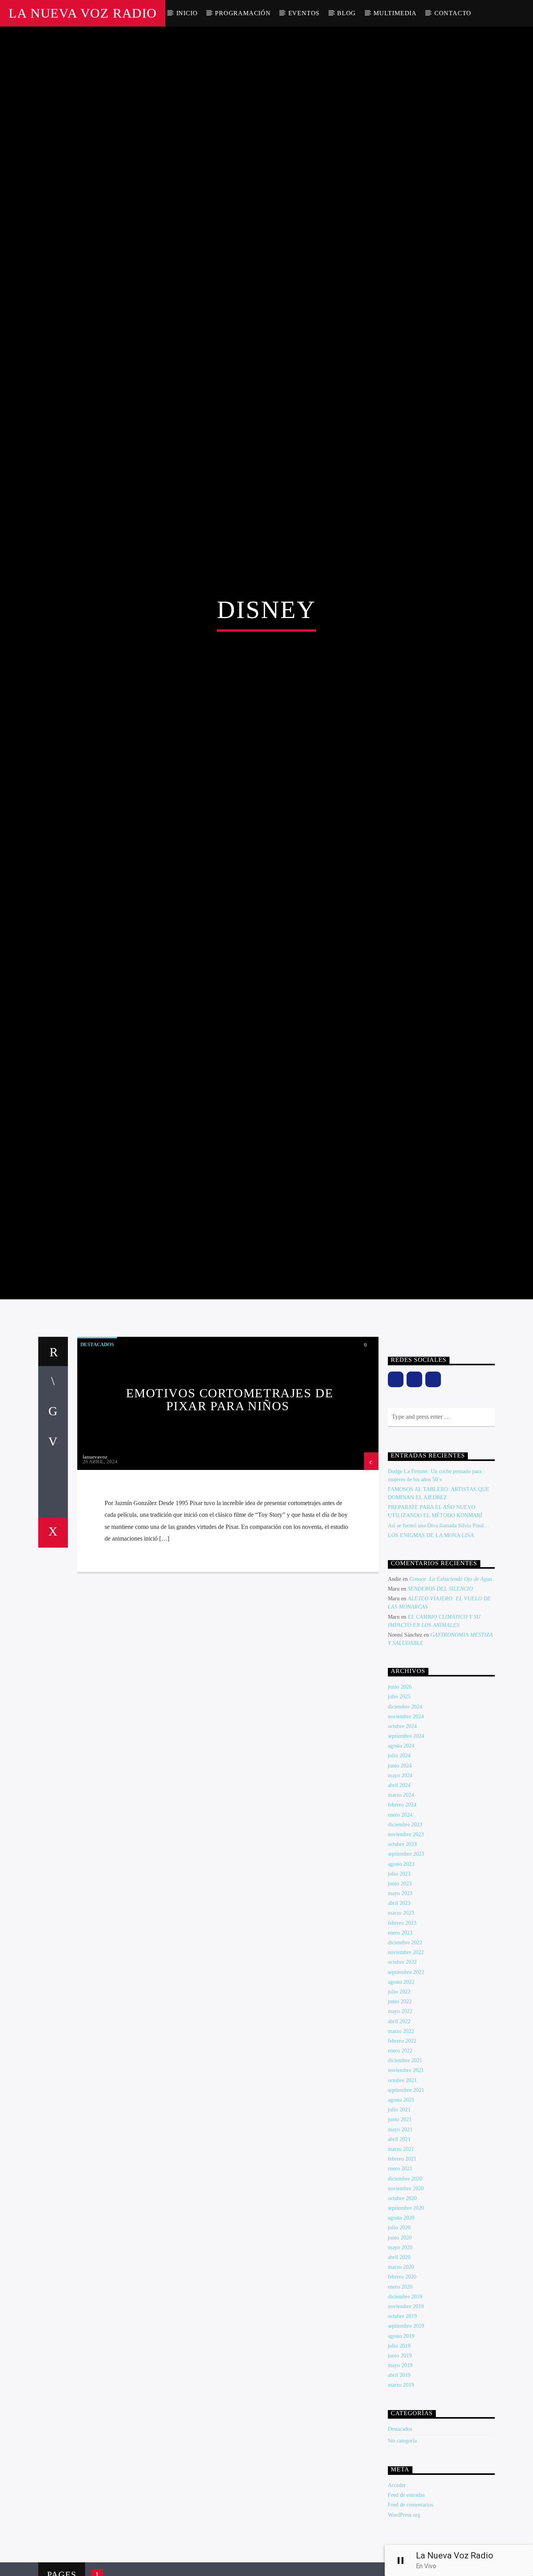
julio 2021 (399, 2233)
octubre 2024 (402, 1849)
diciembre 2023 (405, 1948)
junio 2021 (400, 2242)
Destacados (97, 1467)
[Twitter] (433, 1502)
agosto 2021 (401, 2223)
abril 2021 (399, 2262)
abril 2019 (399, 2498)
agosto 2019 (401, 2459)
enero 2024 (400, 1937)
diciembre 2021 (405, 2183)
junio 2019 (400, 2479)
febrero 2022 (402, 2164)
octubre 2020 (402, 2321)
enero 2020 (400, 2409)
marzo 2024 (401, 1918)
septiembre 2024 (406, 1859)
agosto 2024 (401, 1869)
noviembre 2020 (406, 2311)
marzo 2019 (401, 2508)
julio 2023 (399, 1997)
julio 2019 (399, 2469)
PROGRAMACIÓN (243, 13)
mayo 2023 (400, 2016)
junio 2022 (400, 2124)
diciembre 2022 (405, 2066)
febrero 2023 (402, 2046)
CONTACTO (453, 13)
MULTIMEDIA (395, 13)
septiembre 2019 (406, 2449)
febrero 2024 (402, 1928)
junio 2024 (400, 1888)
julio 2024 (399, 1879)
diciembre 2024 (405, 1829)
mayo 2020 (400, 2370)
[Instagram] (414, 1502)
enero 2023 (400, 2056)
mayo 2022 (400, 2134)
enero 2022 (400, 2174)
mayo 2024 (400, 1898)
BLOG (346, 13)
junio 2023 (400, 2007)
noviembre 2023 (406, 1957)
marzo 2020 (401, 2390)
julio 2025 (399, 1820)
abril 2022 (399, 2144)
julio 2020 (399, 2351)
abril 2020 (399, 2380)
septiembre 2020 (406, 2331)
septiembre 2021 (406, 2213)
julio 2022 (399, 2115)
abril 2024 (399, 1908)
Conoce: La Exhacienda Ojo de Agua (451, 1702)
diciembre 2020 (405, 2301)
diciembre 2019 (405, 2420)
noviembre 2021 (406, 2193)
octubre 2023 (402, 1967)
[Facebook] (396, 1502)
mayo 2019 (400, 2488)
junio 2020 (400, 2360)
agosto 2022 (401, 2105)
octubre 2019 (402, 2439)
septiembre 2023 (406, 1977)
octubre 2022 (402, 2085)
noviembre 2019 (406, 2429)
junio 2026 (400, 1810)
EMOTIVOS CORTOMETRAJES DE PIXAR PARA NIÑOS (230, 1522)
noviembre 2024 (406, 1839)
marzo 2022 (401, 2154)
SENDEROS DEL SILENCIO (440, 1712)
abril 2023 (399, 2026)
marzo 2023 (401, 2036)
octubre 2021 (402, 2203)
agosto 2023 (401, 1987)
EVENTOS (304, 13)
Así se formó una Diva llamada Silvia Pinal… (439, 1648)
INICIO (187, 13)
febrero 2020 (402, 2400)
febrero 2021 (402, 2282)
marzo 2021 (401, 2272)
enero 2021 (400, 2292)
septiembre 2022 (406, 2095)
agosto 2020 (401, 2341)
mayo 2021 (400, 2252)
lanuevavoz (95, 1580)
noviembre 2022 (406, 2075)
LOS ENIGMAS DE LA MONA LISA (431, 1658)
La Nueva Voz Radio (83, 13)
